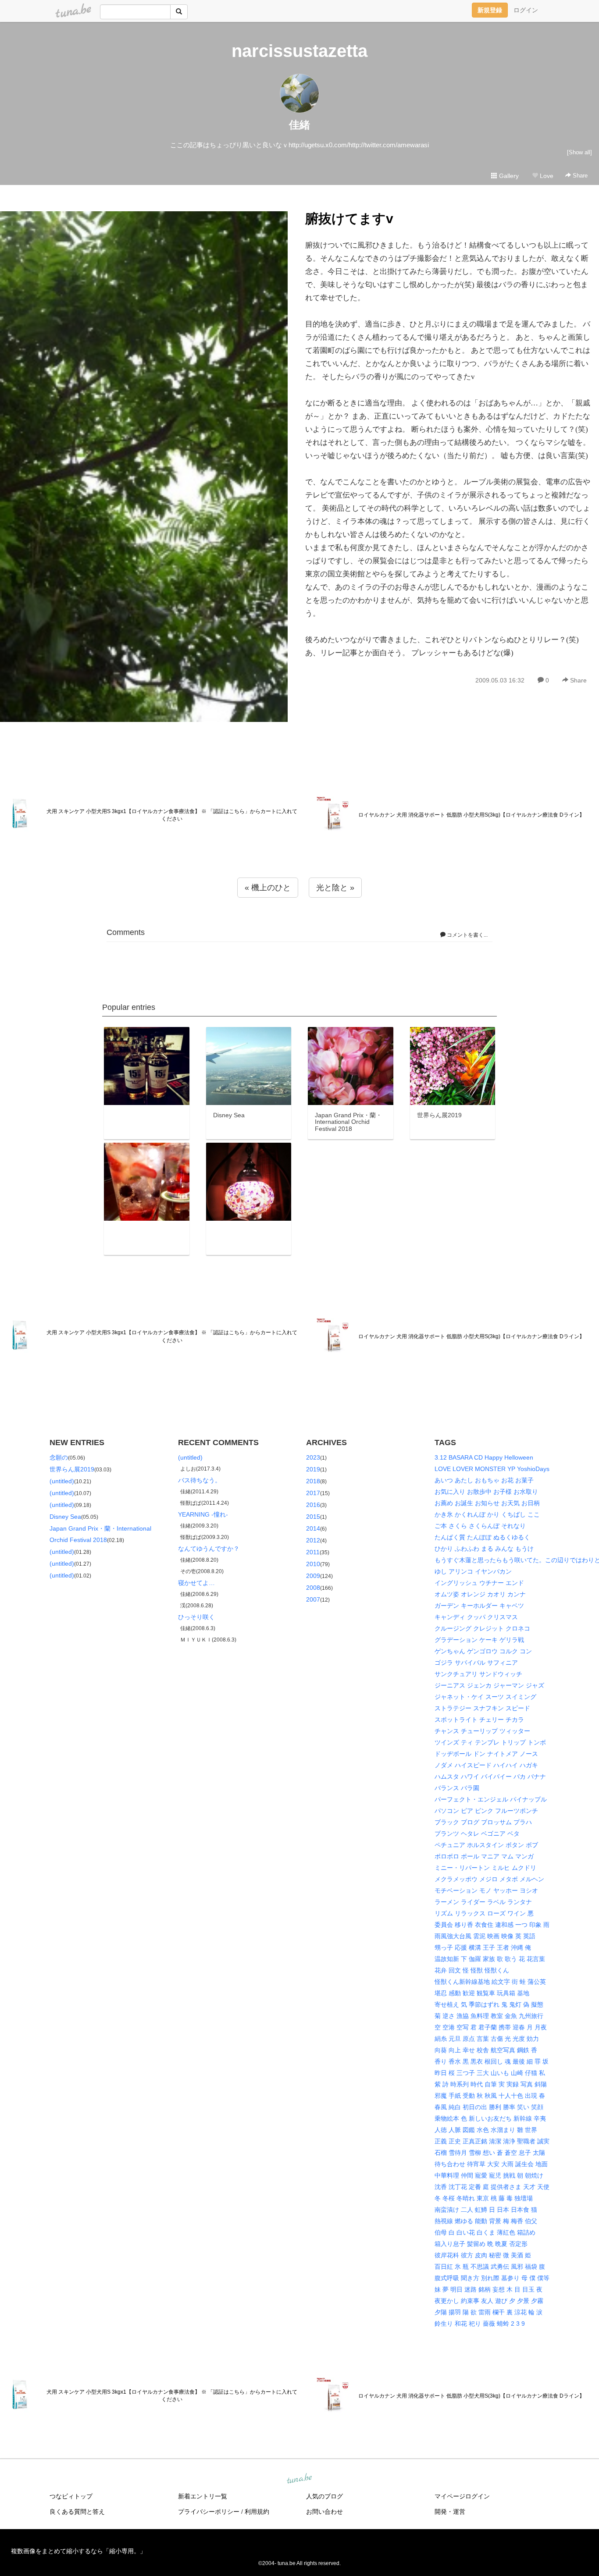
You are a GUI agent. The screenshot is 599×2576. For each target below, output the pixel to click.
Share (579, 176)
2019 (313, 1469)
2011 (313, 1552)
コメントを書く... (467, 935)
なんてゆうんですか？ (209, 1549)
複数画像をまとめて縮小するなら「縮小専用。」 (78, 2551)
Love (546, 176)
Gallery (508, 176)
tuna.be (299, 2479)
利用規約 (257, 2512)
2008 (313, 1588)
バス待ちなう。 (200, 1480)
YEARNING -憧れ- (203, 1514)
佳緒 (299, 125)
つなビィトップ (71, 2496)
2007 (313, 1599)
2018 (313, 1481)
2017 (313, 1493)
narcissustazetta (299, 51)
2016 (313, 1505)
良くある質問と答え (77, 2512)
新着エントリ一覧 (203, 2496)
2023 (313, 1457)
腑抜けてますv (349, 219)
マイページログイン (462, 2496)
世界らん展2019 (72, 1469)
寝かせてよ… (196, 1583)
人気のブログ (324, 2496)
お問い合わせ (324, 2512)
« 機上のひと (268, 888)
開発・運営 (450, 2512)
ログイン (526, 10)
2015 (313, 1517)
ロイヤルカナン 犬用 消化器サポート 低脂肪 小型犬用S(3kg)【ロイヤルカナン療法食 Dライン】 (471, 815)
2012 (313, 1540)
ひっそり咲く (196, 1617)
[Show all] (579, 152)
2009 (313, 1576)
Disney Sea (65, 1517)
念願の (59, 1457)
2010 (313, 1564)
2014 (313, 1528)
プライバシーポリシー (209, 2512)
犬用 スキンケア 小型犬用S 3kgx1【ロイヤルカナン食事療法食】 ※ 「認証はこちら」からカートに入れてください (172, 815)
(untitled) (62, 1481)
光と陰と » (335, 888)
